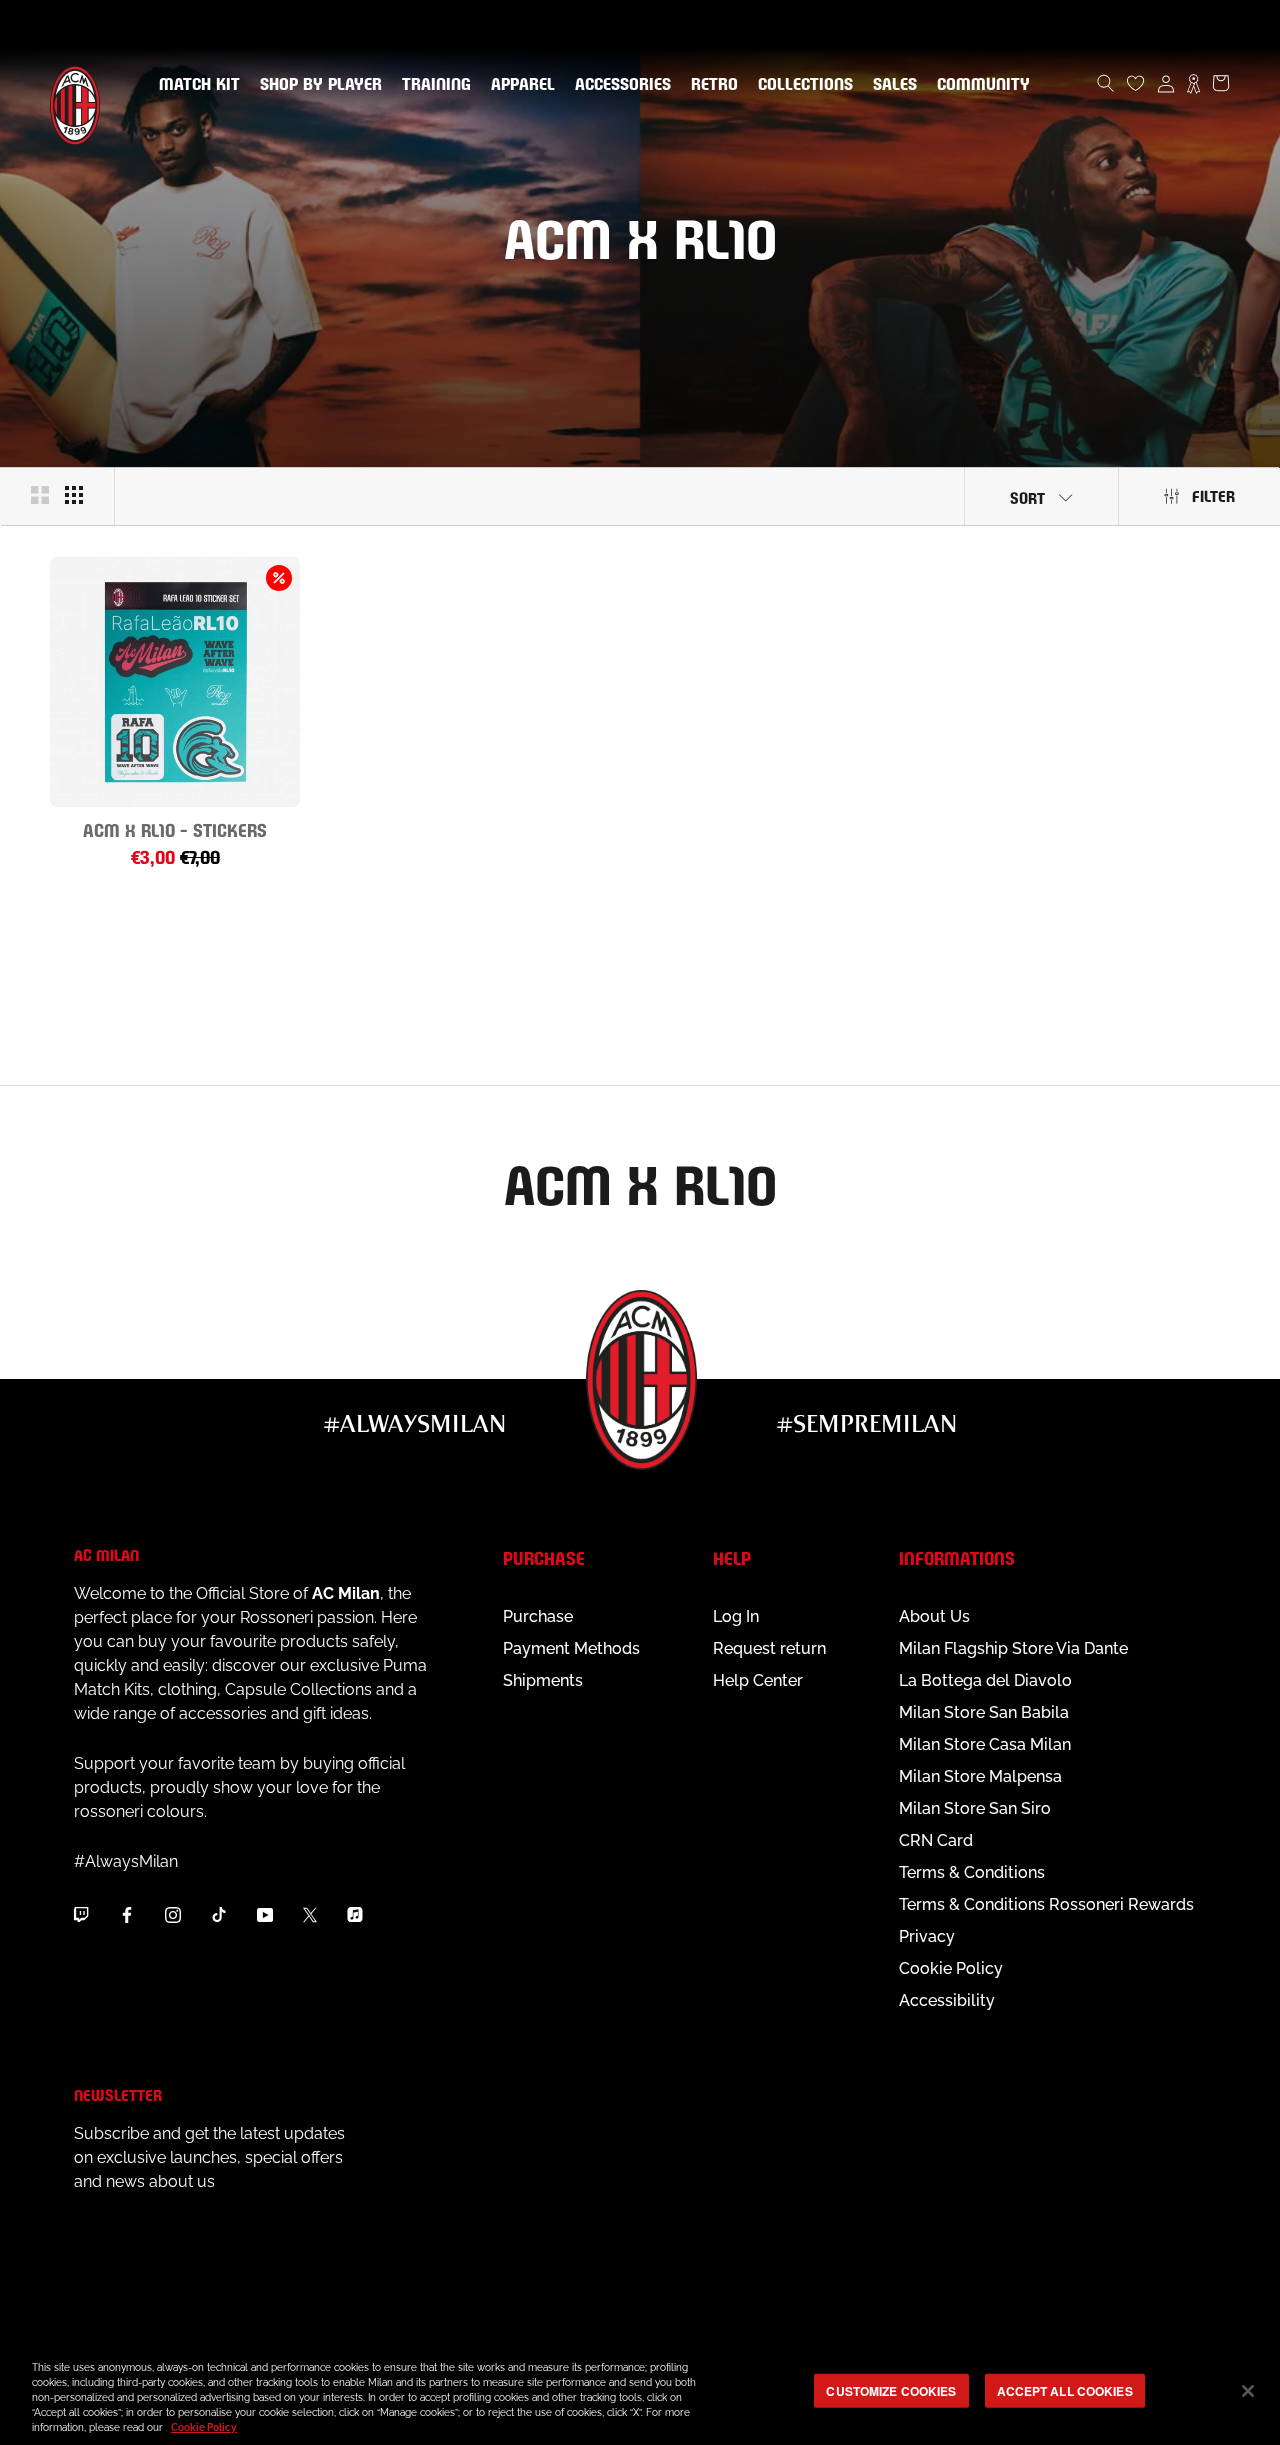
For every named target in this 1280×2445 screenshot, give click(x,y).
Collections (801, 85)
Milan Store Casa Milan (985, 1744)
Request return (769, 1648)
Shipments (543, 1680)
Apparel (519, 85)
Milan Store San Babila (984, 1712)
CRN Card (936, 1840)
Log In (736, 1616)
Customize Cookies (891, 2390)
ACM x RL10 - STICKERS (175, 828)
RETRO (710, 85)
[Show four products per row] (74, 495)
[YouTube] (265, 1915)
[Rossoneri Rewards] (1193, 83)
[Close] (1248, 2391)
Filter (1213, 494)
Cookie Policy (951, 1968)
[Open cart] (1221, 83)
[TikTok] (219, 1915)
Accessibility (947, 2000)
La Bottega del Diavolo (985, 1680)
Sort (1027, 496)
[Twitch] (81, 1915)
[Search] (1106, 83)
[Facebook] (127, 1915)
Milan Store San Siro (975, 1808)
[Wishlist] (1136, 83)
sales (891, 85)
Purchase (538, 1616)
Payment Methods (571, 1648)
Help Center (758, 1680)
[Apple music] (355, 1915)
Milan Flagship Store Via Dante (1013, 1648)
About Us (934, 1616)
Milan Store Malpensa (980, 1776)
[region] (640, 2392)
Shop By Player (321, 85)
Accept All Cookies (1065, 2390)
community (979, 85)
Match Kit (195, 85)
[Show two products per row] (40, 495)
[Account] (1166, 83)
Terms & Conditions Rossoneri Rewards (1046, 1904)
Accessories (619, 85)
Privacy (927, 1936)
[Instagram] (173, 1915)
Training (432, 85)
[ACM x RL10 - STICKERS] (175, 682)
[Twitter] (310, 1915)
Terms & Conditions (972, 1872)
